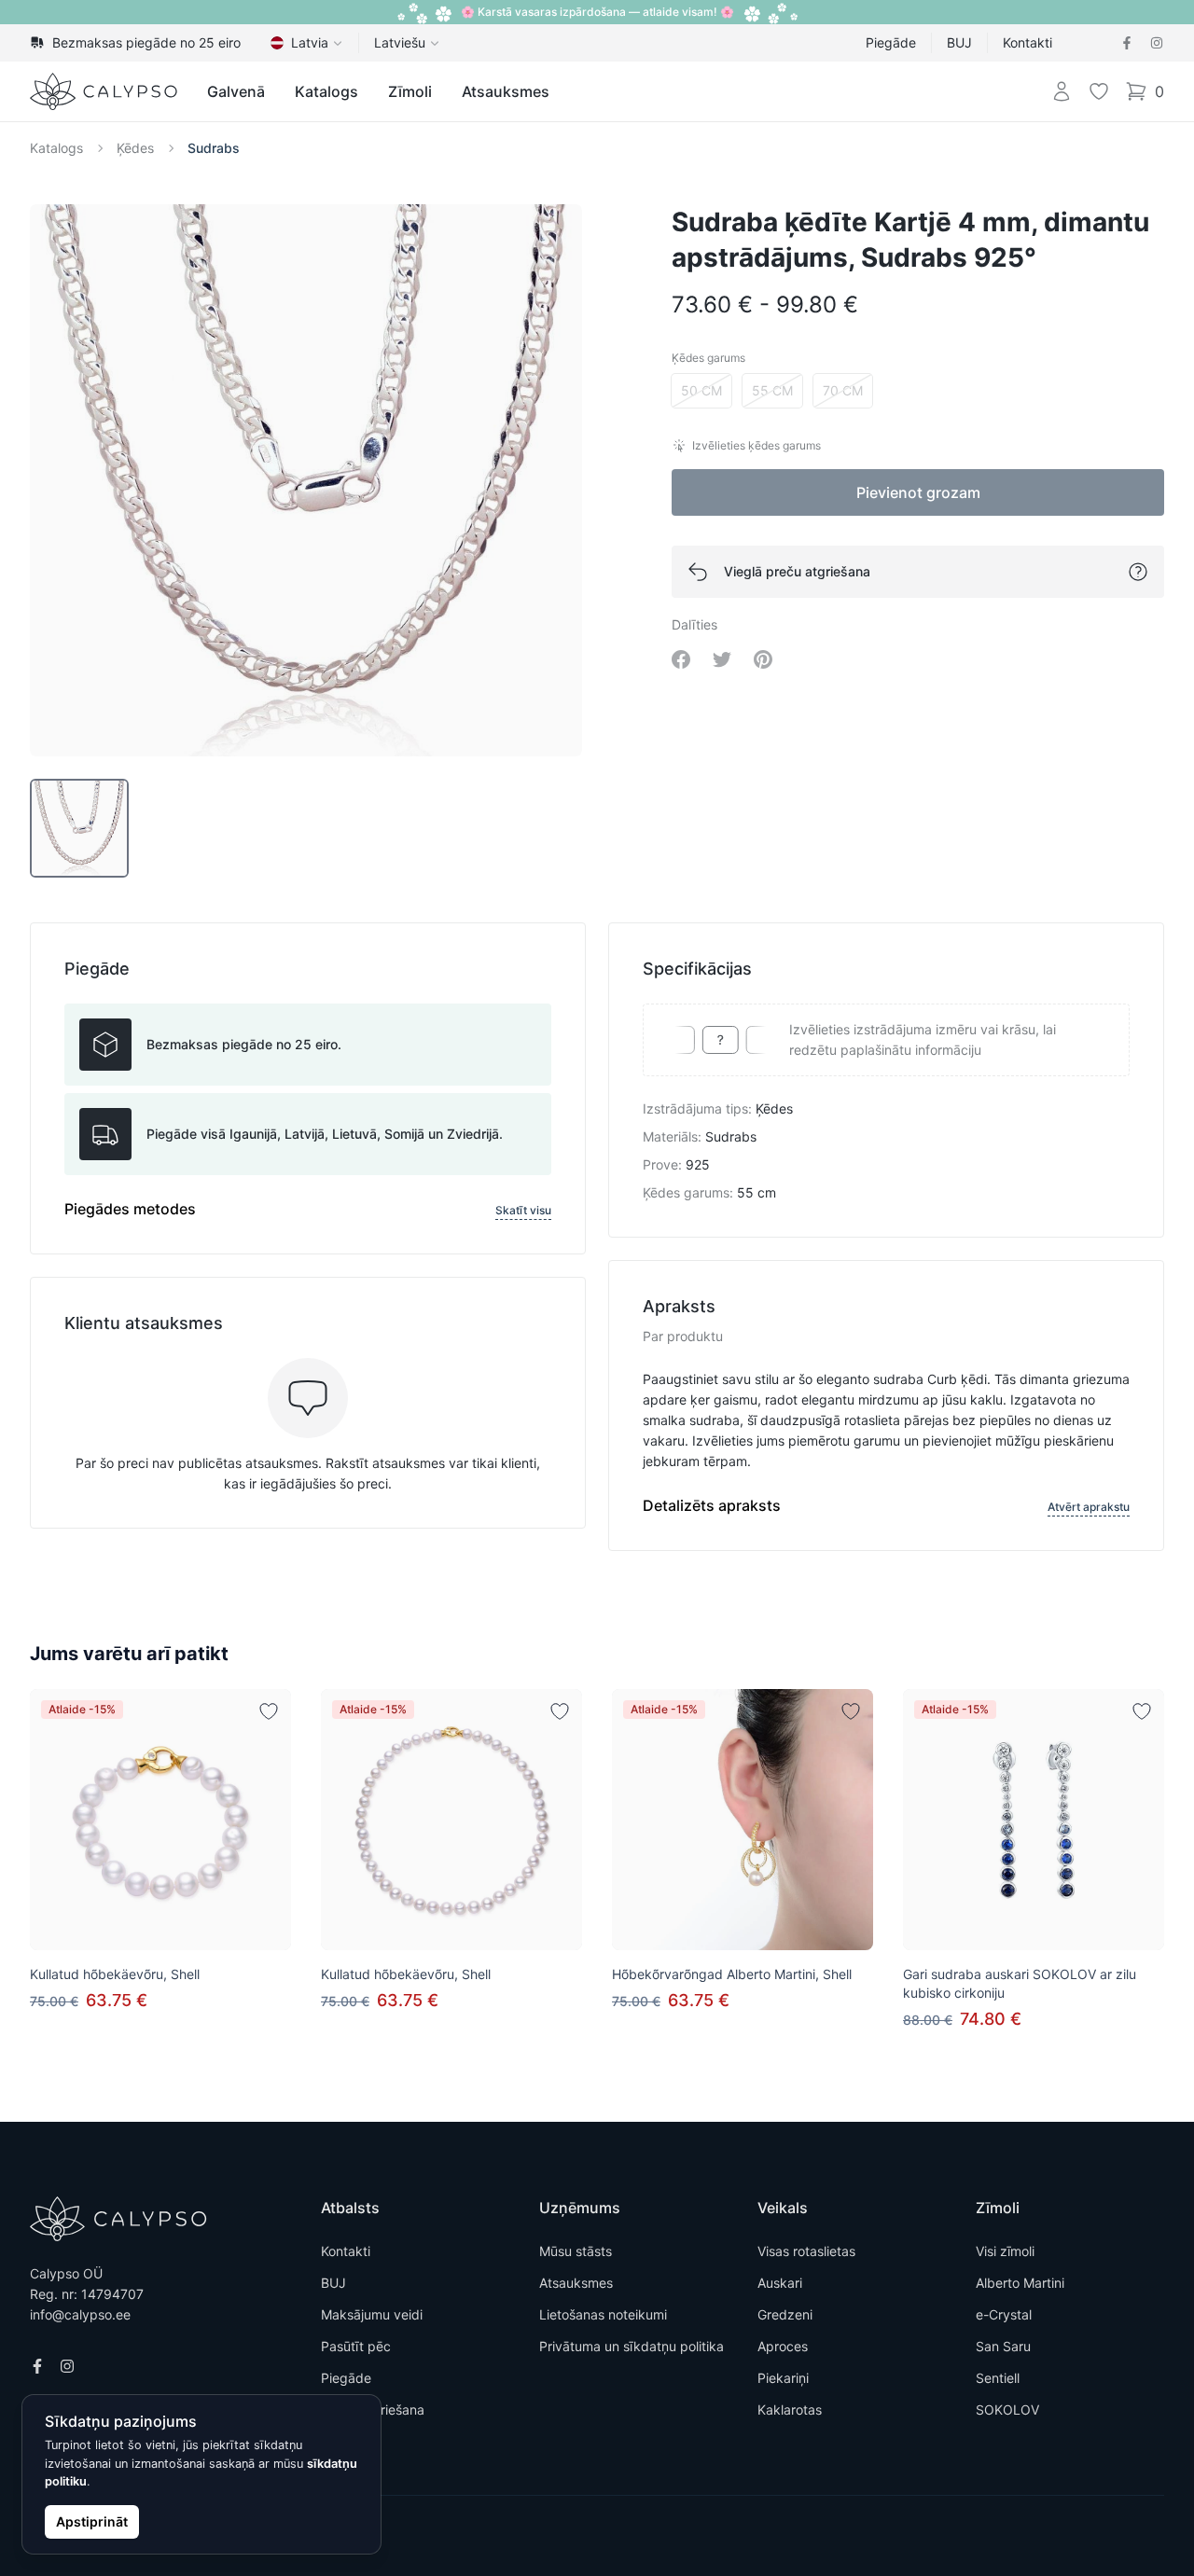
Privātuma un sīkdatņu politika (632, 2346)
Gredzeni (785, 2314)
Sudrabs (214, 148)
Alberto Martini (1020, 2283)
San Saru (1003, 2346)
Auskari (780, 2283)
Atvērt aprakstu (1089, 1507)
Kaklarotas (790, 2410)
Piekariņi (783, 2378)
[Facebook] (1127, 43)
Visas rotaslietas (806, 2251)
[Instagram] (1157, 43)
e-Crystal (1004, 2314)
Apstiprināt (92, 2521)
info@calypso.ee (80, 2314)
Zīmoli (410, 91)
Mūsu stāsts (576, 2251)
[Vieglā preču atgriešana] (1138, 572)
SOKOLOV (1007, 2410)
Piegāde (891, 42)
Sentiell (998, 2378)
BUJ (959, 42)
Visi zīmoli (1005, 2251)
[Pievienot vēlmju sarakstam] (269, 1711)
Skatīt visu (523, 1210)
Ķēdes (135, 148)
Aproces (783, 2346)
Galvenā (236, 91)
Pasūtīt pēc (356, 2346)
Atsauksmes (506, 91)
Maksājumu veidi (372, 2314)
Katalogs (326, 91)
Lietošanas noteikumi (603, 2314)
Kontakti (1027, 42)
